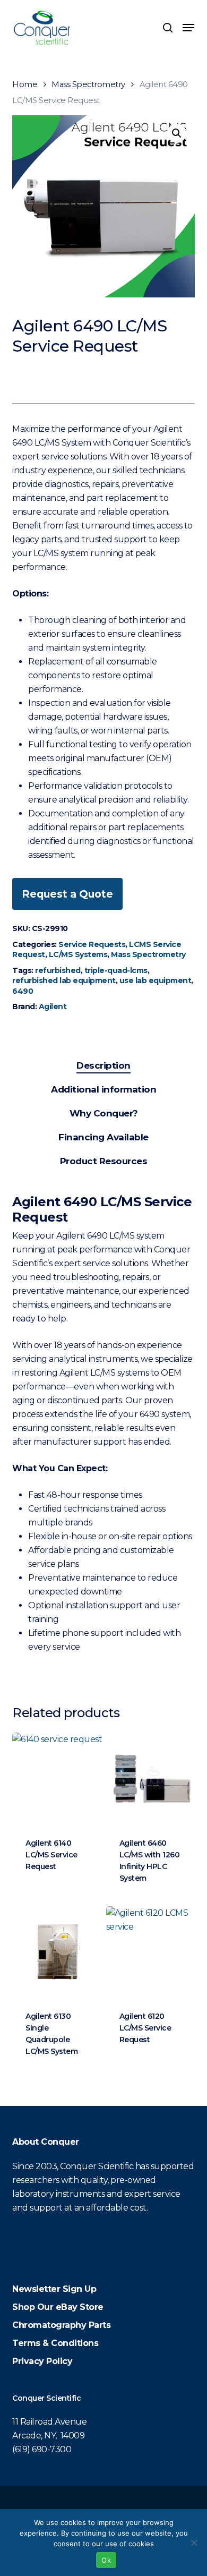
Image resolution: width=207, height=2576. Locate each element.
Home (25, 84)
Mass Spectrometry (88, 84)
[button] (188, 28)
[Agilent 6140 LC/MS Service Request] (58, 1778)
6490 (23, 991)
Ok (106, 2560)
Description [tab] (103, 1065)
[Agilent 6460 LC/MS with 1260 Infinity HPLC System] (152, 1778)
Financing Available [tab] (103, 1137)
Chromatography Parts (61, 2325)
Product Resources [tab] (104, 1161)
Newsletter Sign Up (54, 2289)
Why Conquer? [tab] (104, 1113)
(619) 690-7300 (42, 2449)
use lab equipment (156, 980)
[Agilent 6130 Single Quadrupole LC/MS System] (58, 1952)
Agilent (53, 1006)
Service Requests (92, 944)
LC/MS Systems (78, 954)
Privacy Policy (42, 2361)
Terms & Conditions (55, 2343)
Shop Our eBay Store (58, 2307)
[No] (194, 2543)
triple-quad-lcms (116, 970)
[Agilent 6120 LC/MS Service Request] (152, 1952)
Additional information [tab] (103, 1089)
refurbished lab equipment (64, 980)
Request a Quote (67, 894)
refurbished (58, 970)
